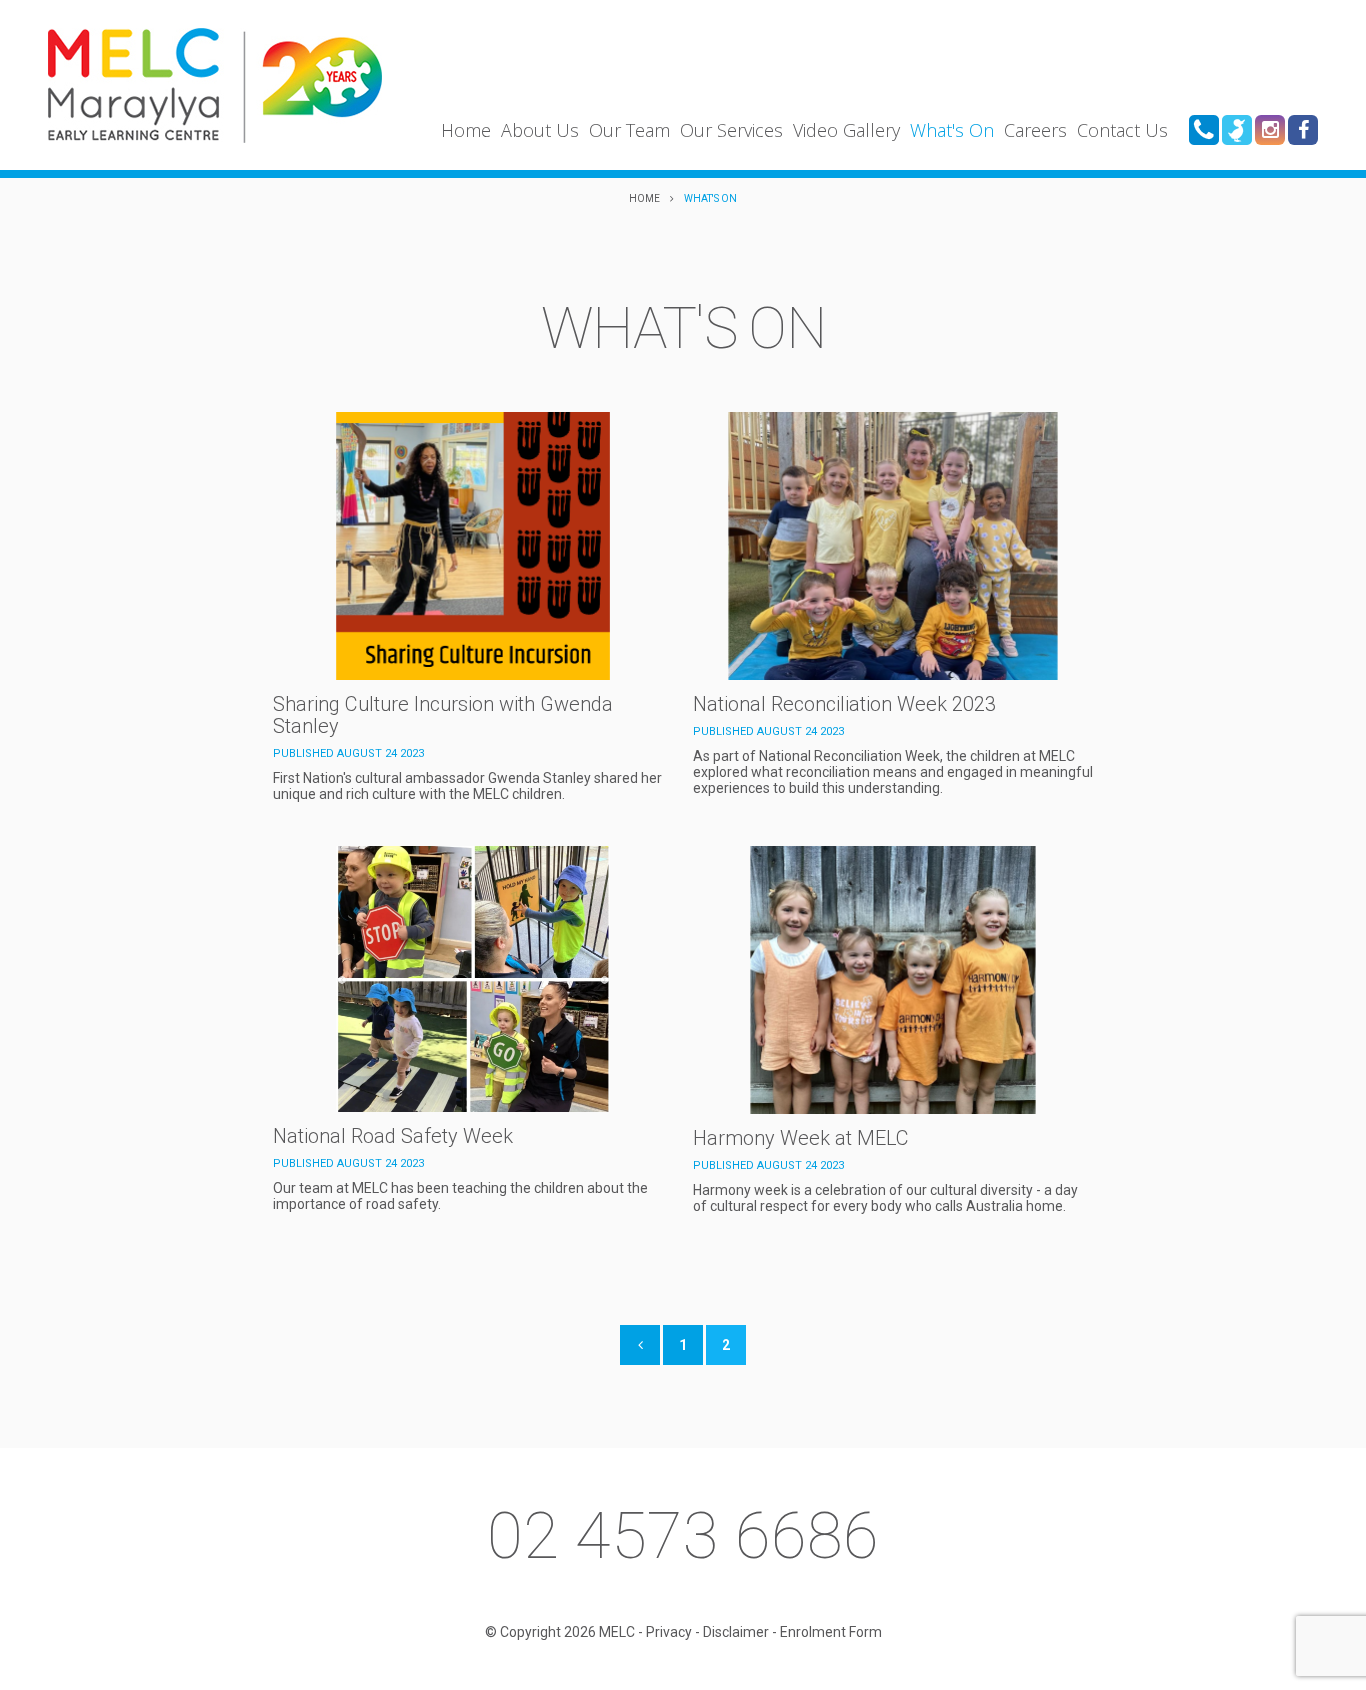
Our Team (629, 130)
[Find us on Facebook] (1303, 130)
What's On (952, 130)
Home (466, 130)
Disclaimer (736, 1632)
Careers (1035, 130)
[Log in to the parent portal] (1237, 130)
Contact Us (1122, 130)
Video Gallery (846, 130)
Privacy (669, 1632)
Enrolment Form (831, 1632)
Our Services (731, 130)
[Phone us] (1204, 130)
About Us (540, 130)
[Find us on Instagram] (1270, 130)
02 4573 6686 (683, 1536)
